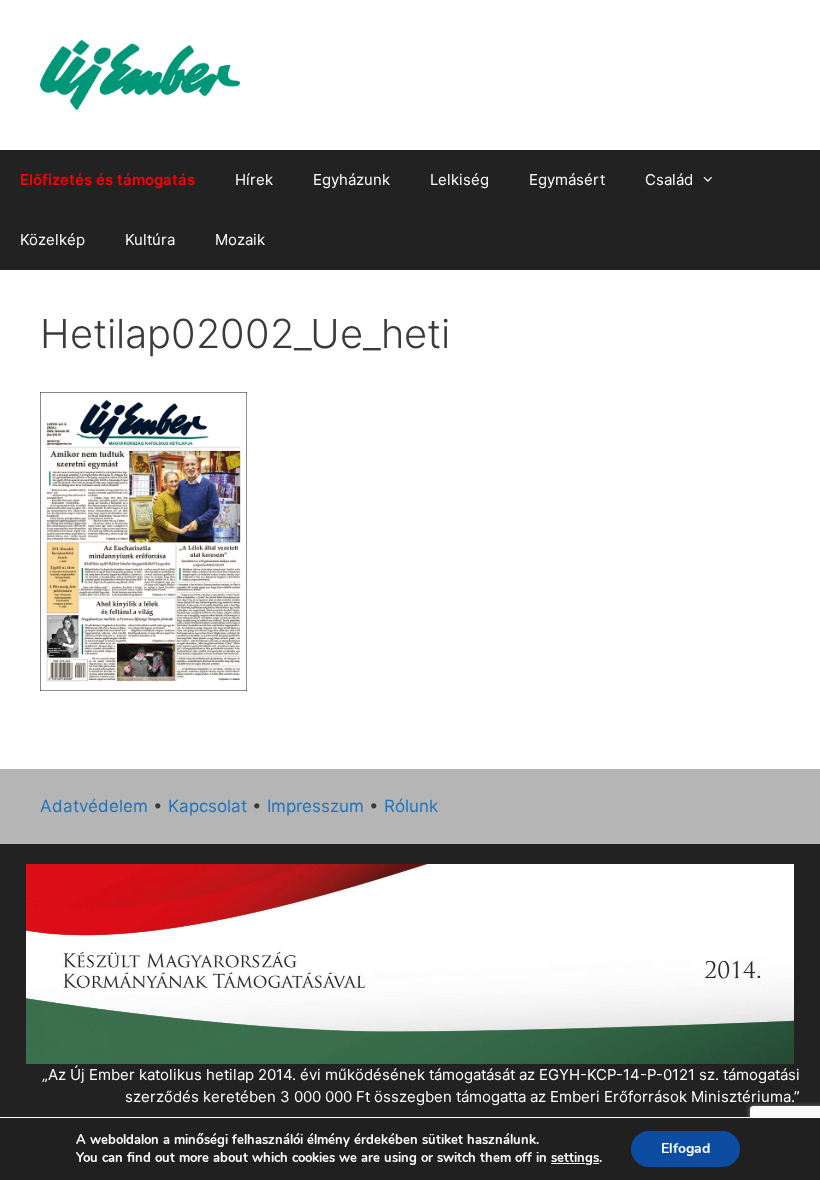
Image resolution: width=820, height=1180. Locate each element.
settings (575, 1158)
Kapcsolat (207, 806)
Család (669, 179)
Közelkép (52, 239)
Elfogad (685, 1148)
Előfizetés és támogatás (107, 179)
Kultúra (150, 239)
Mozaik (240, 239)
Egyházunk (351, 179)
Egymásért (567, 179)
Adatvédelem (94, 806)
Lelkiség (459, 179)
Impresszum (315, 806)
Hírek (254, 179)
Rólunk (411, 806)
